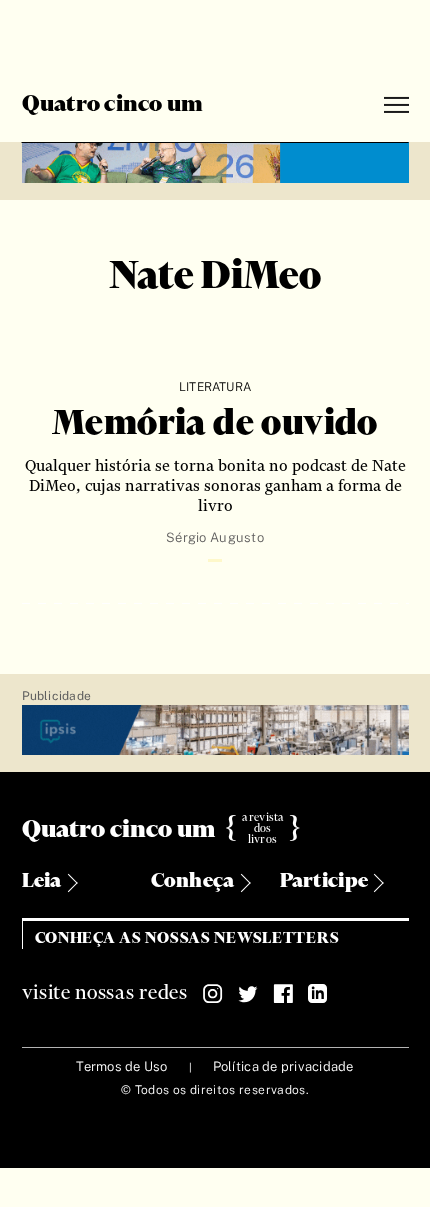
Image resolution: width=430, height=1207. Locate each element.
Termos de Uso (121, 1066)
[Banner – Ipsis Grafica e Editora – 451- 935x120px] (215, 731)
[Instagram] (213, 994)
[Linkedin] (318, 994)
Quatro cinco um (113, 105)
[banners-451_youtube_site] (215, 160)
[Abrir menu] (396, 105)
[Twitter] (248, 994)
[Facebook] (283, 994)
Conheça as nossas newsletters (187, 938)
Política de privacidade (283, 1066)
